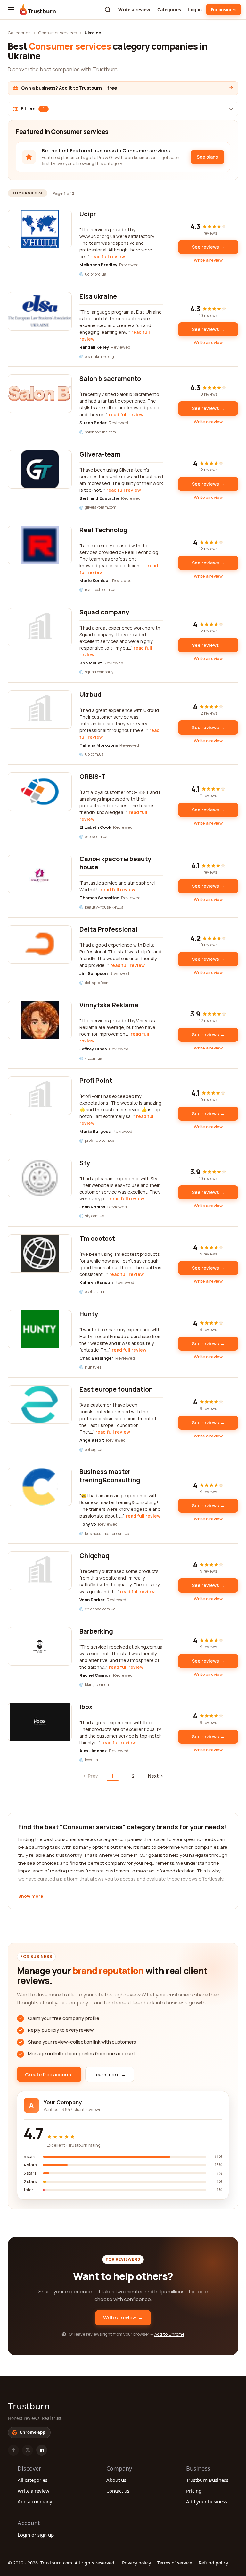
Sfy (85, 1163)
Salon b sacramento (110, 379)
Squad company (104, 612)
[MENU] (11, 10)
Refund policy (213, 2563)
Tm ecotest (97, 1238)
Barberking (96, 1631)
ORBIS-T (93, 776)
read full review (108, 256)
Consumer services (57, 33)
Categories (169, 9)
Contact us (118, 2491)
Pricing (194, 2491)
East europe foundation (116, 1389)
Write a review (134, 9)
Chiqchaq (94, 1555)
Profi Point (96, 1080)
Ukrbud (90, 694)
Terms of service (175, 2563)
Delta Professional (108, 929)
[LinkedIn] (42, 2450)
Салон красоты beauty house (115, 863)
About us (116, 2480)
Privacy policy (136, 2563)
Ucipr (88, 214)
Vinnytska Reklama (109, 1005)
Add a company (35, 2501)
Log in (195, 9)
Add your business (207, 2501)
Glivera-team (100, 454)
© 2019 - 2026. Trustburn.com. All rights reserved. (62, 2563)
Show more (31, 1897)
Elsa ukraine (98, 296)
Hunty (89, 1314)
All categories (33, 2480)
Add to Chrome (169, 2334)
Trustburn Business (207, 2480)
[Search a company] (108, 10)
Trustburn (29, 2406)
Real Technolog (103, 530)
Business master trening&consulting (110, 1476)
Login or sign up (36, 2535)
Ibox (86, 1707)
